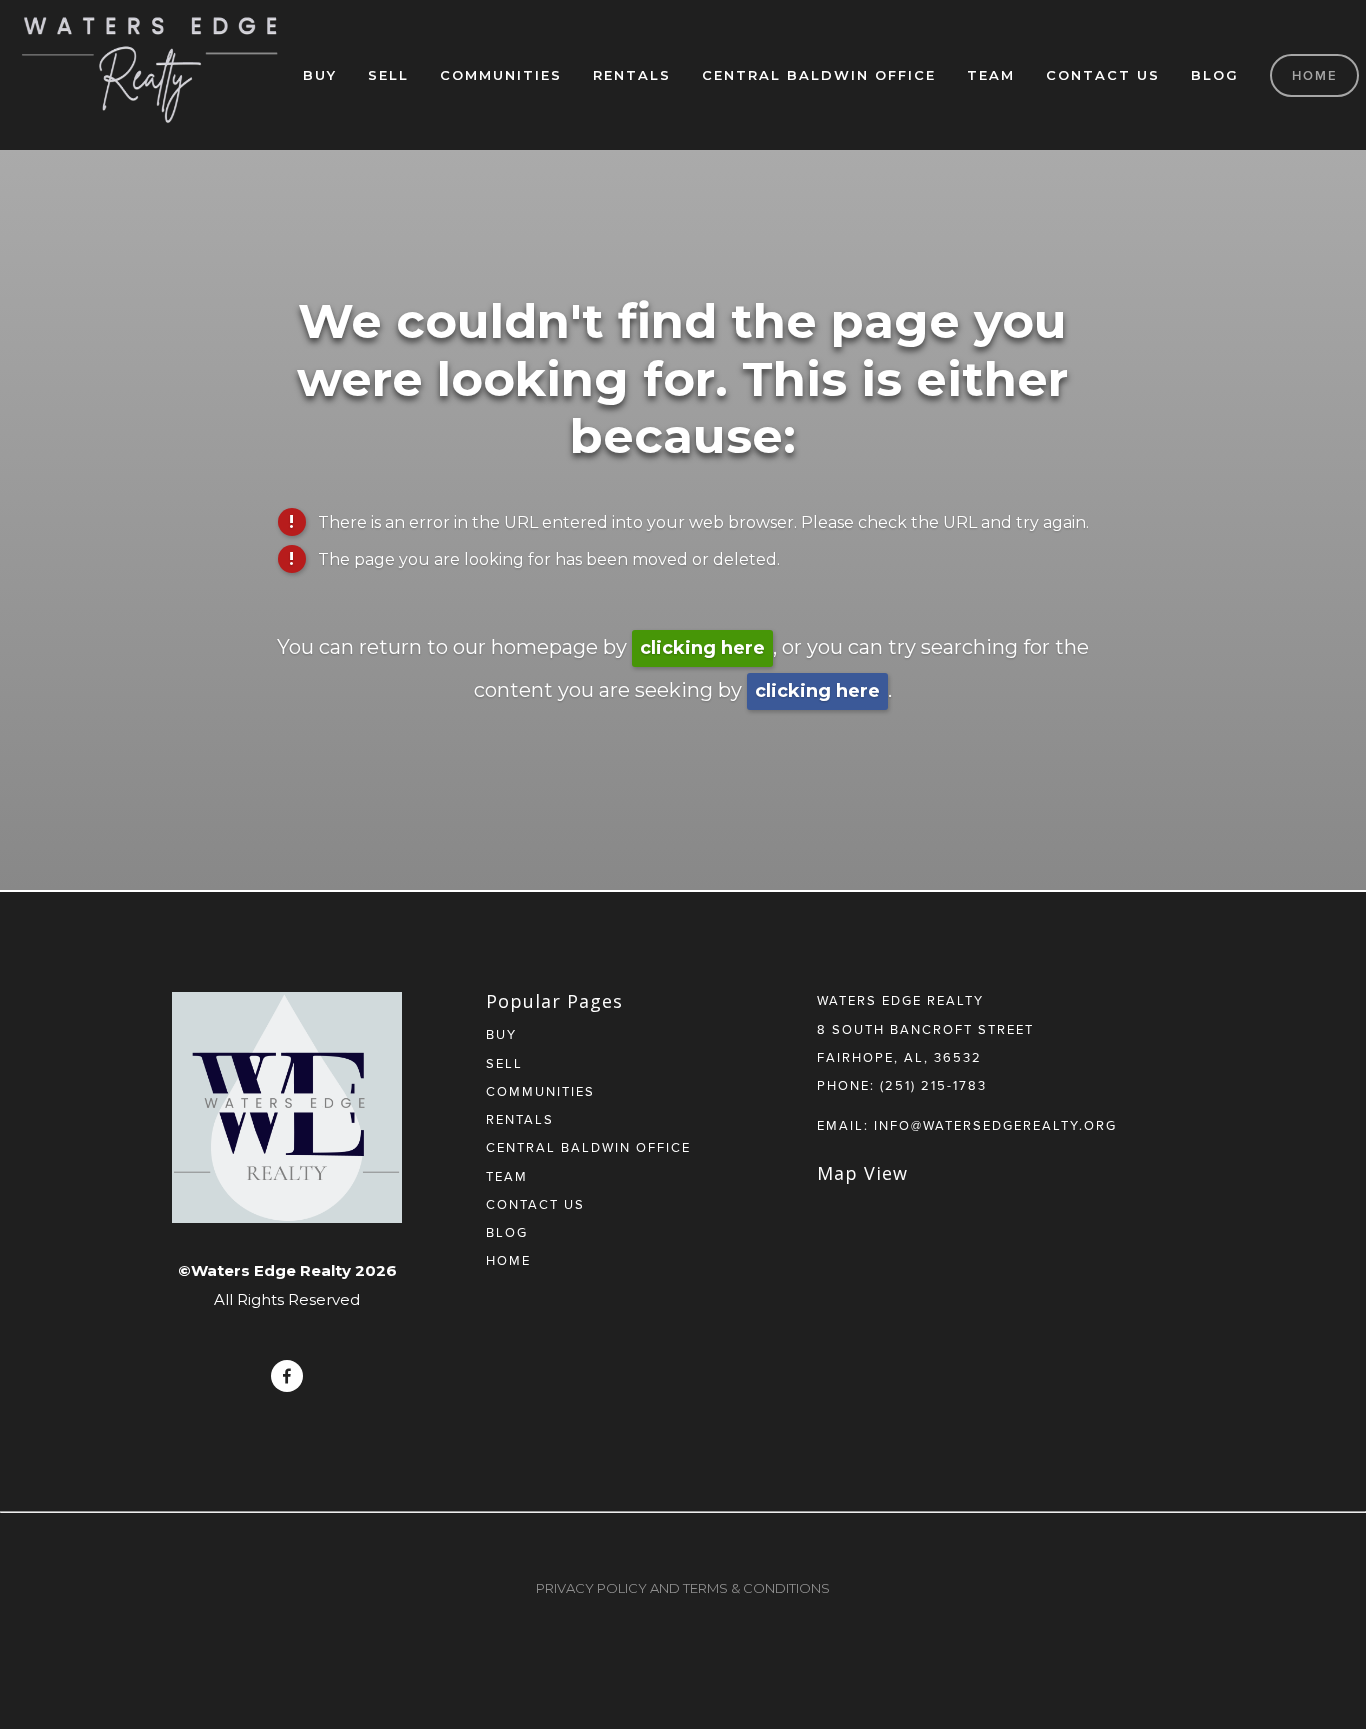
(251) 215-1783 (933, 1085)
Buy (320, 75)
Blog (1215, 75)
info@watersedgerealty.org (995, 1125)
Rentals (632, 75)
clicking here (702, 648)
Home (1315, 75)
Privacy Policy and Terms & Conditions (683, 1588)
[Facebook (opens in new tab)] (287, 1376)
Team (991, 75)
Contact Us (1103, 75)
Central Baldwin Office (819, 75)
